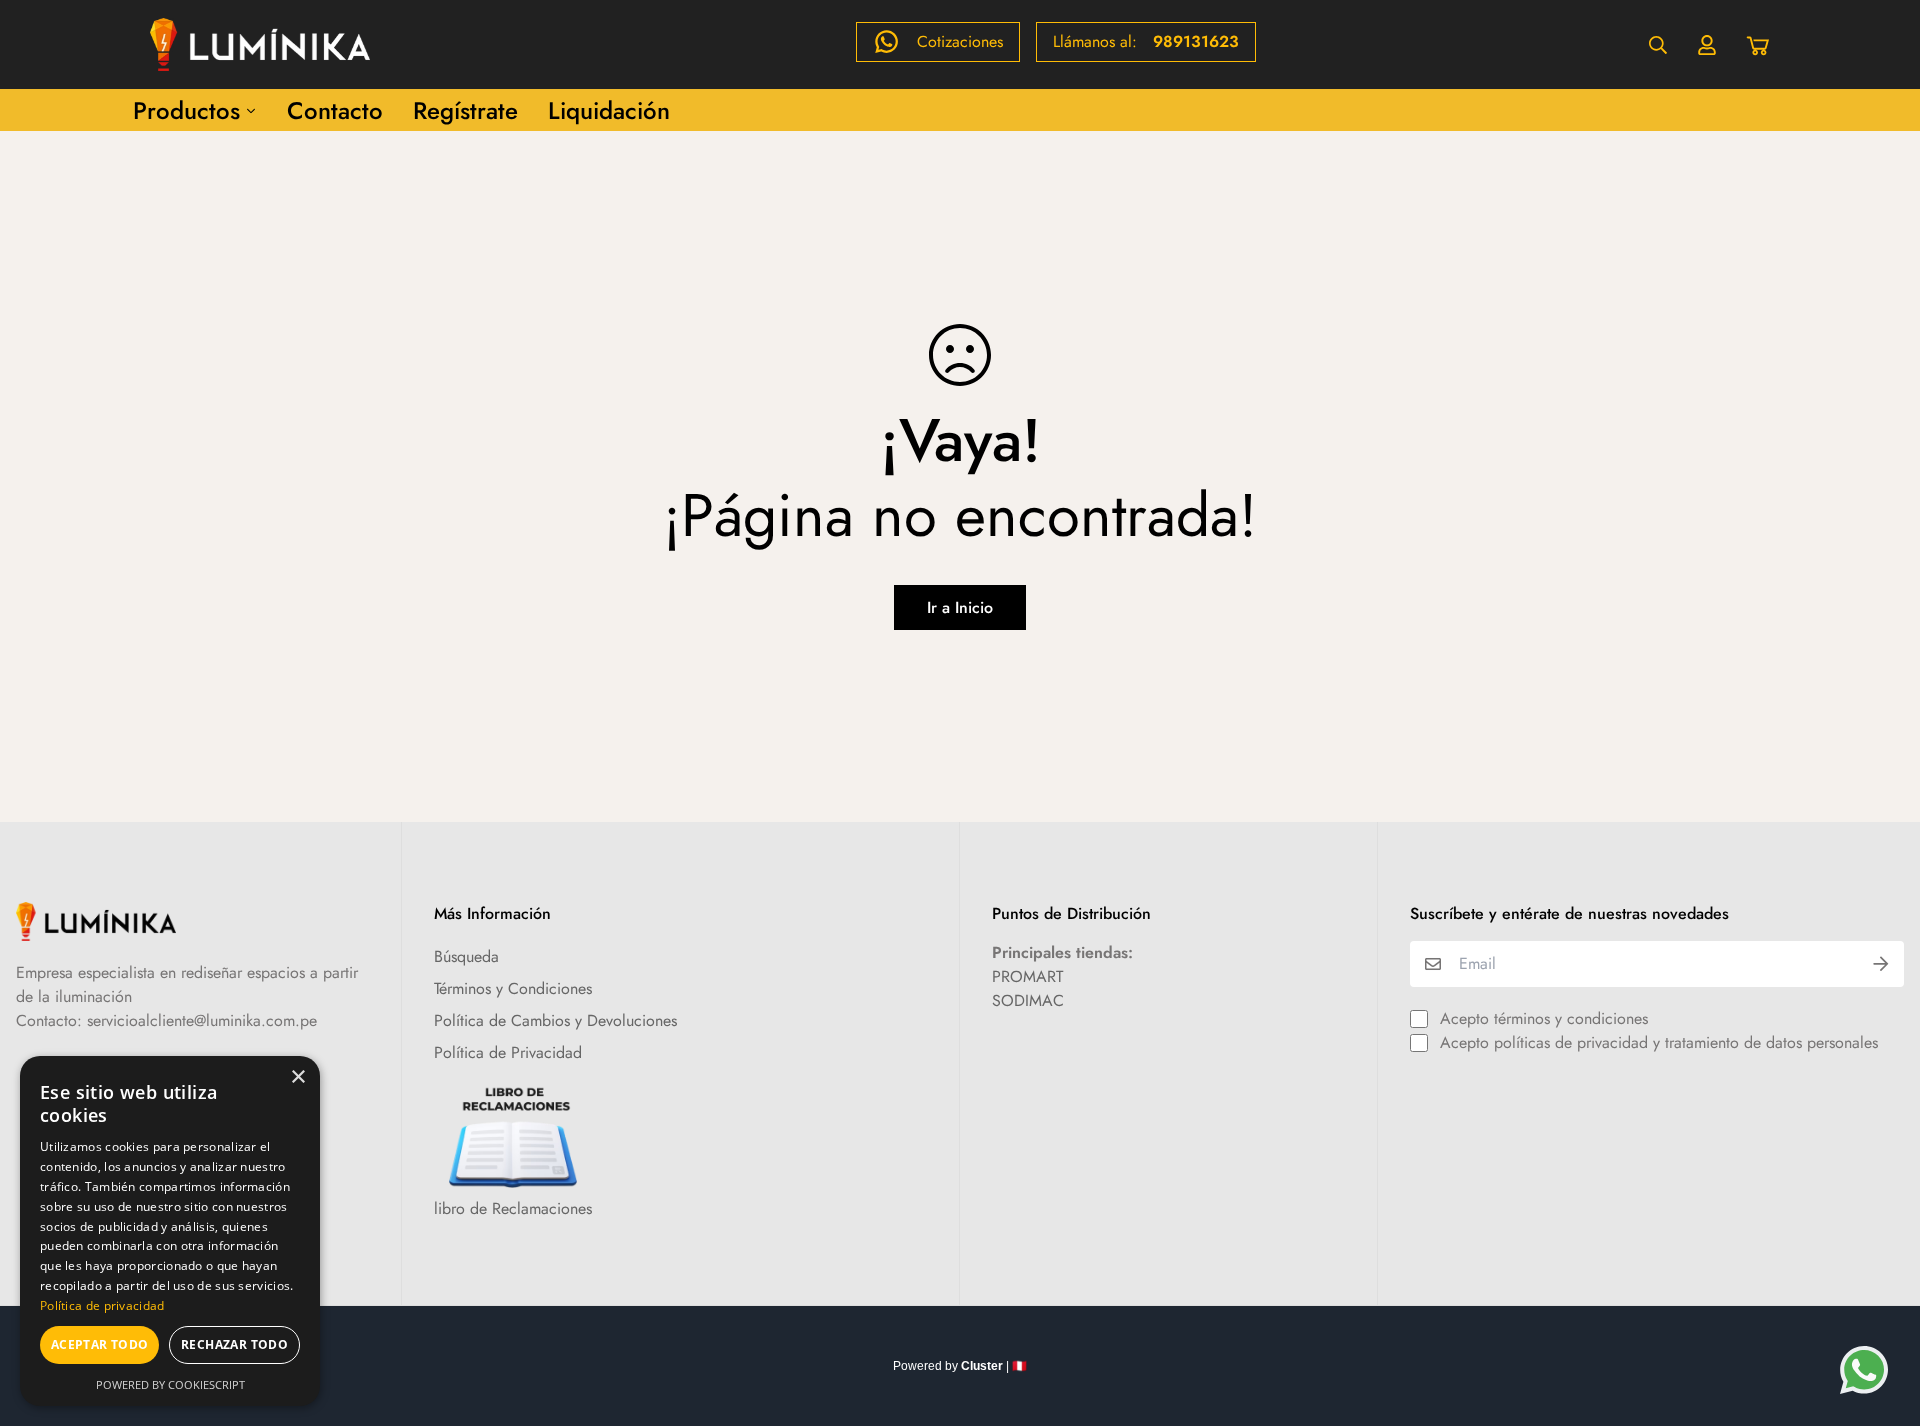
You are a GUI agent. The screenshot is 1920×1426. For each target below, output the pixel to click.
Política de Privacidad (508, 1052)
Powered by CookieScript (170, 1384)
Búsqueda (466, 956)
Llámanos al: (1146, 41)
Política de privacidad (102, 1305)
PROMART (1027, 976)
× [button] (297, 1077)
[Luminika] (260, 44)
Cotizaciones (960, 41)
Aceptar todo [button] (100, 1344)
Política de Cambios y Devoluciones (555, 1020)
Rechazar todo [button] (234, 1344)
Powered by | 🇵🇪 (960, 1366)
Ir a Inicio (960, 607)
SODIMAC (1028, 1000)
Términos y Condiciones (513, 988)
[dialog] (170, 1231)
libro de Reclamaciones (513, 1208)
